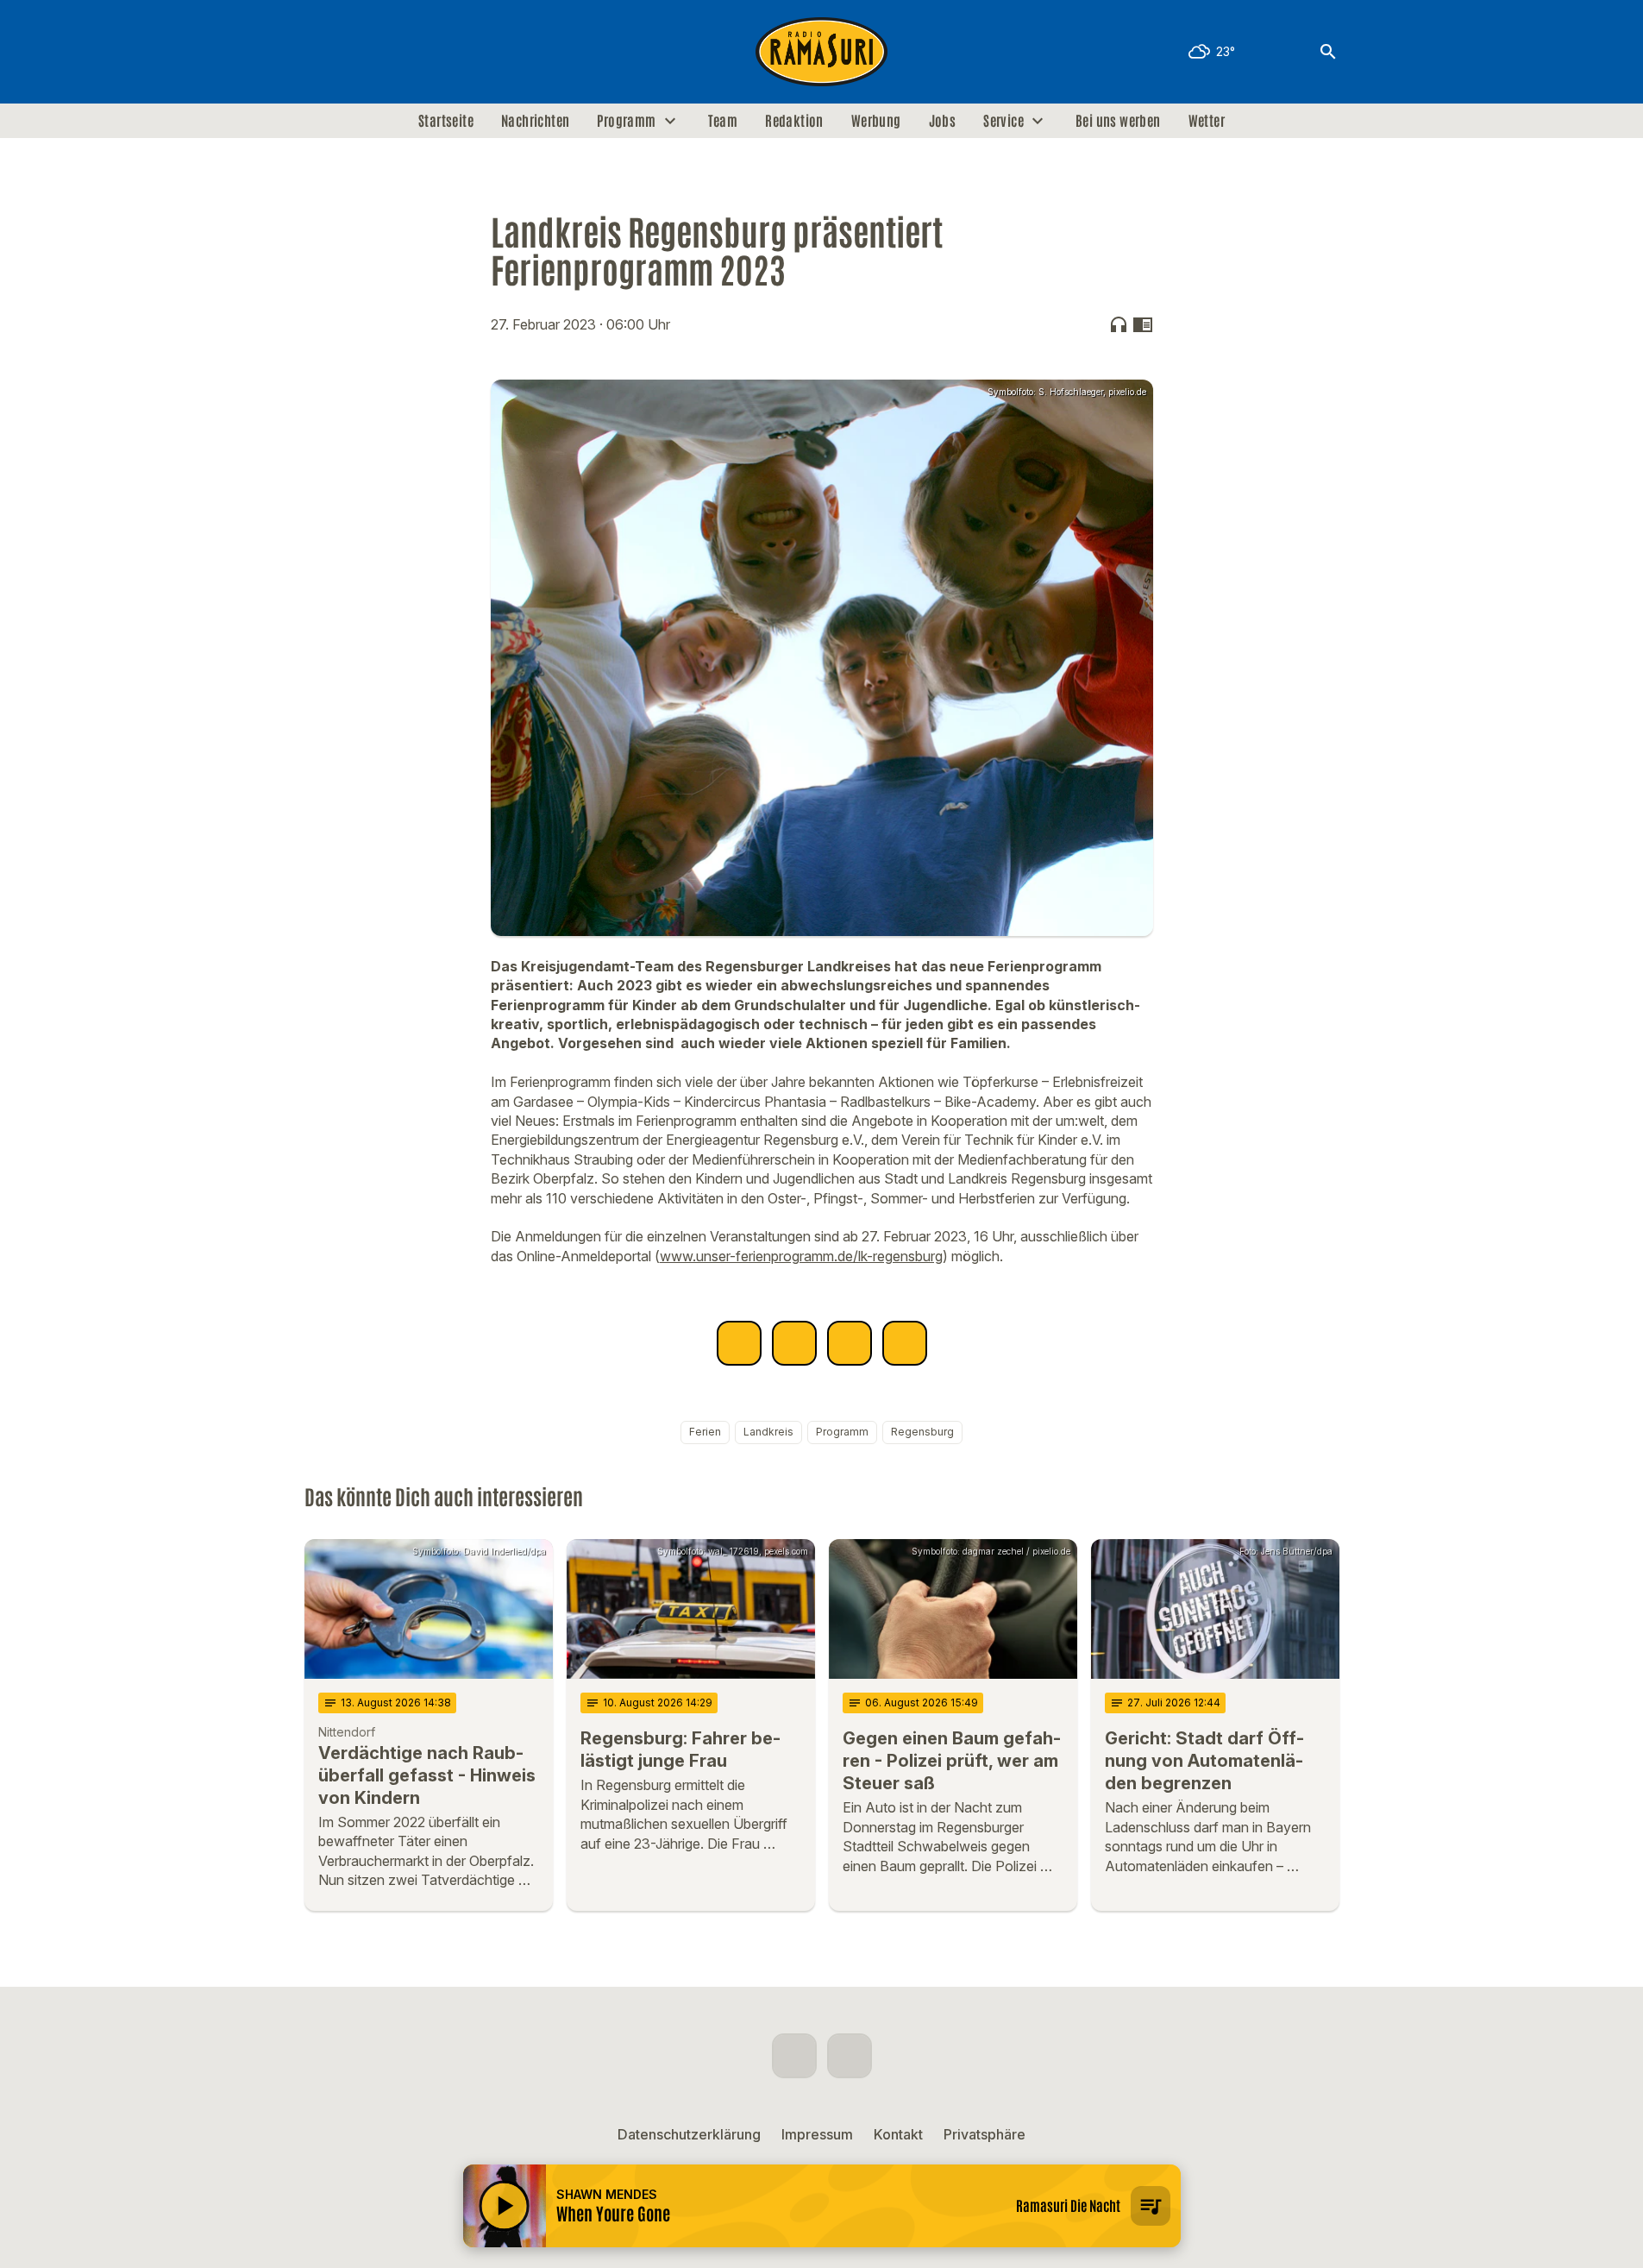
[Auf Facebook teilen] (739, 1343)
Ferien (705, 1432)
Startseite (446, 121)
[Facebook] (322, 52)
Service (1003, 121)
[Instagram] (356, 52)
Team (723, 121)
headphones (1119, 324)
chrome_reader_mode (1143, 324)
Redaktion (794, 121)
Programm (626, 121)
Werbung (876, 121)
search (1328, 52)
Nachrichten (535, 121)
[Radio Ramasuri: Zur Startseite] (822, 52)
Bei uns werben (1118, 121)
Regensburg (922, 1432)
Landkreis (768, 1432)
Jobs (943, 121)
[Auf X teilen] (794, 1343)
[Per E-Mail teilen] (905, 1343)
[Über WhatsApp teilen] (850, 1343)
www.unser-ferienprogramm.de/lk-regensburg (801, 1256)
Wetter (1207, 121)
